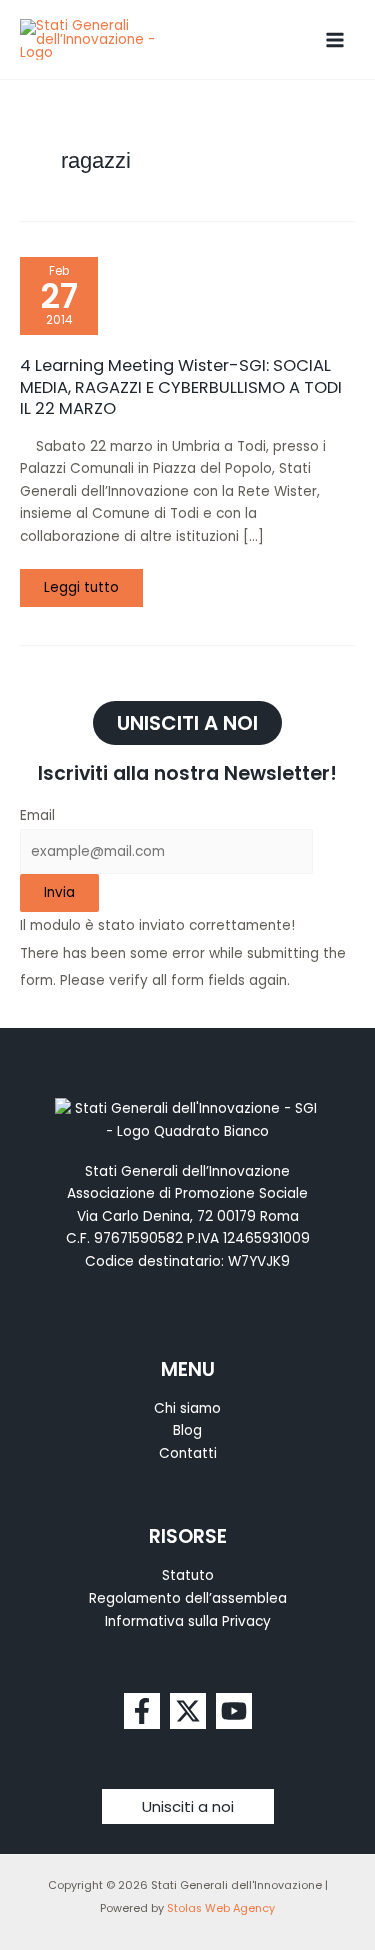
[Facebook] (142, 1711)
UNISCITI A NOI (187, 723)
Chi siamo (187, 1408)
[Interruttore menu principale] (335, 39)
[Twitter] (188, 1711)
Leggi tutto (93, 583)
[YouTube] (234, 1711)
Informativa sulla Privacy (188, 1621)
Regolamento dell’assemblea (188, 1598)
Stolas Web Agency (221, 1908)
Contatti (188, 1453)
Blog (187, 1430)
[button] (188, 1806)
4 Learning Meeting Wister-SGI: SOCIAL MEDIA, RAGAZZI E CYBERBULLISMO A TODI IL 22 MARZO (181, 387)
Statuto (188, 1575)
